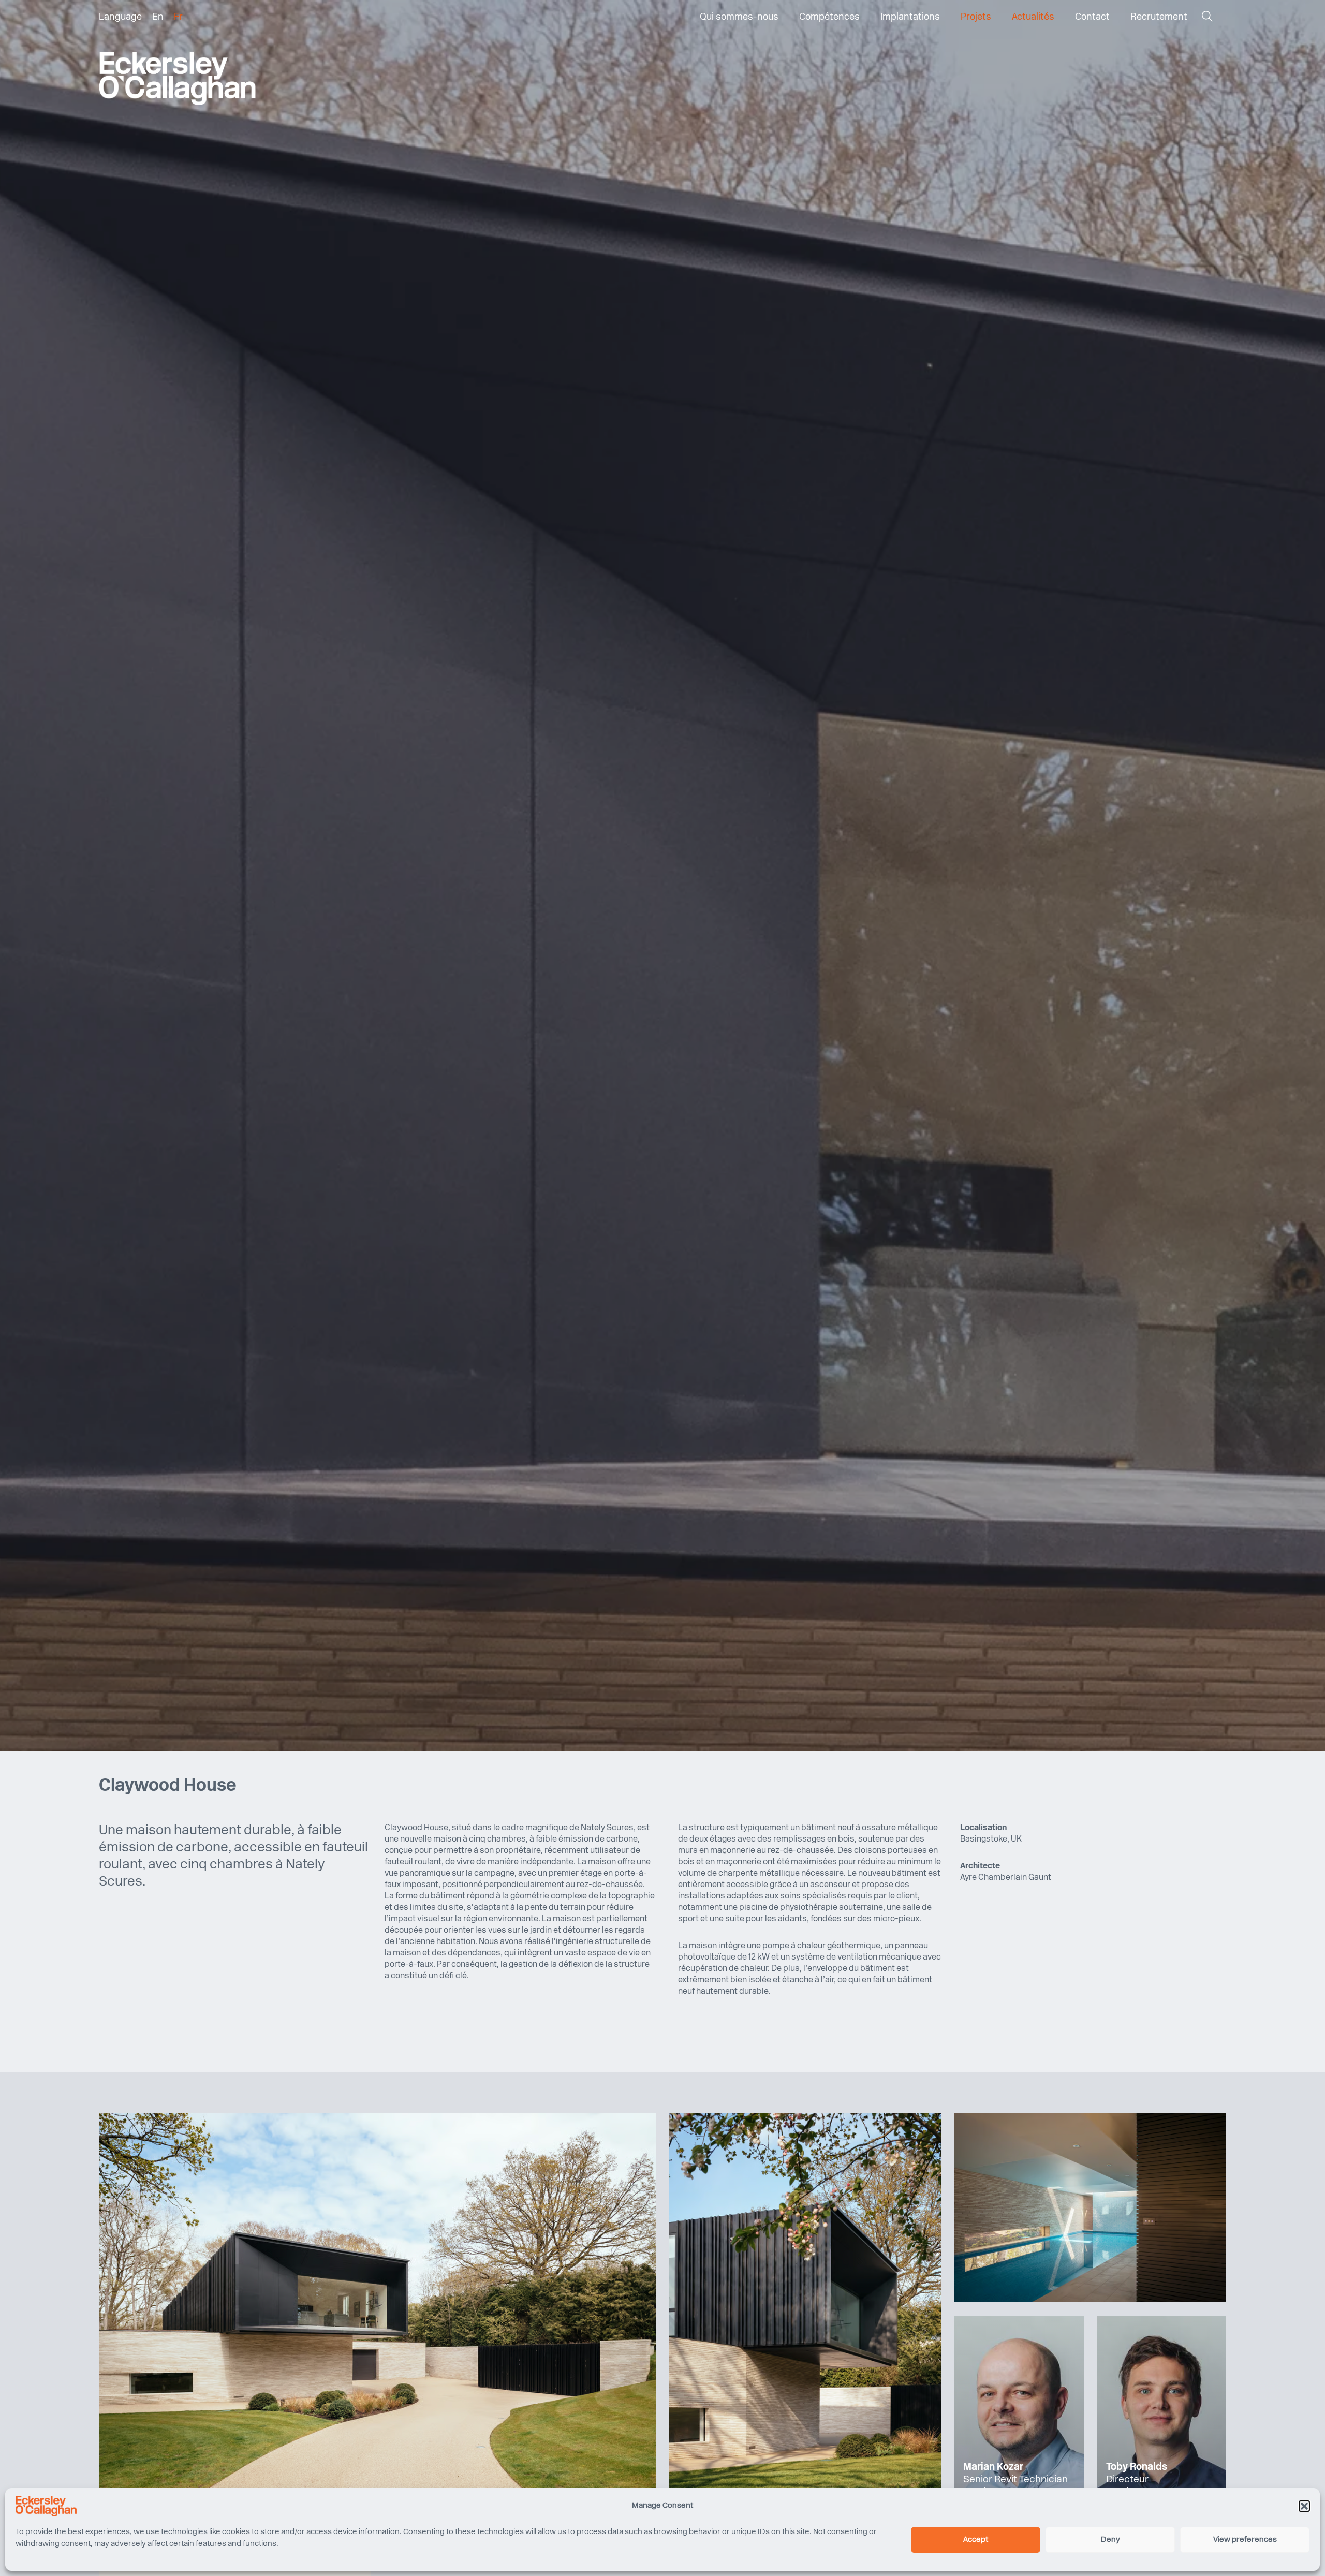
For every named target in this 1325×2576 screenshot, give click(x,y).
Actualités (1033, 18)
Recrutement (1159, 18)
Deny (1110, 2540)
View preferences (1245, 2540)
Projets (976, 18)
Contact (1092, 18)
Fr (178, 18)
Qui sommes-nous (739, 18)
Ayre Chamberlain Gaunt (1006, 1878)
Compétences (829, 18)
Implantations (910, 18)
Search (1207, 19)
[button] (1304, 2506)
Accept (976, 2540)
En (158, 18)
